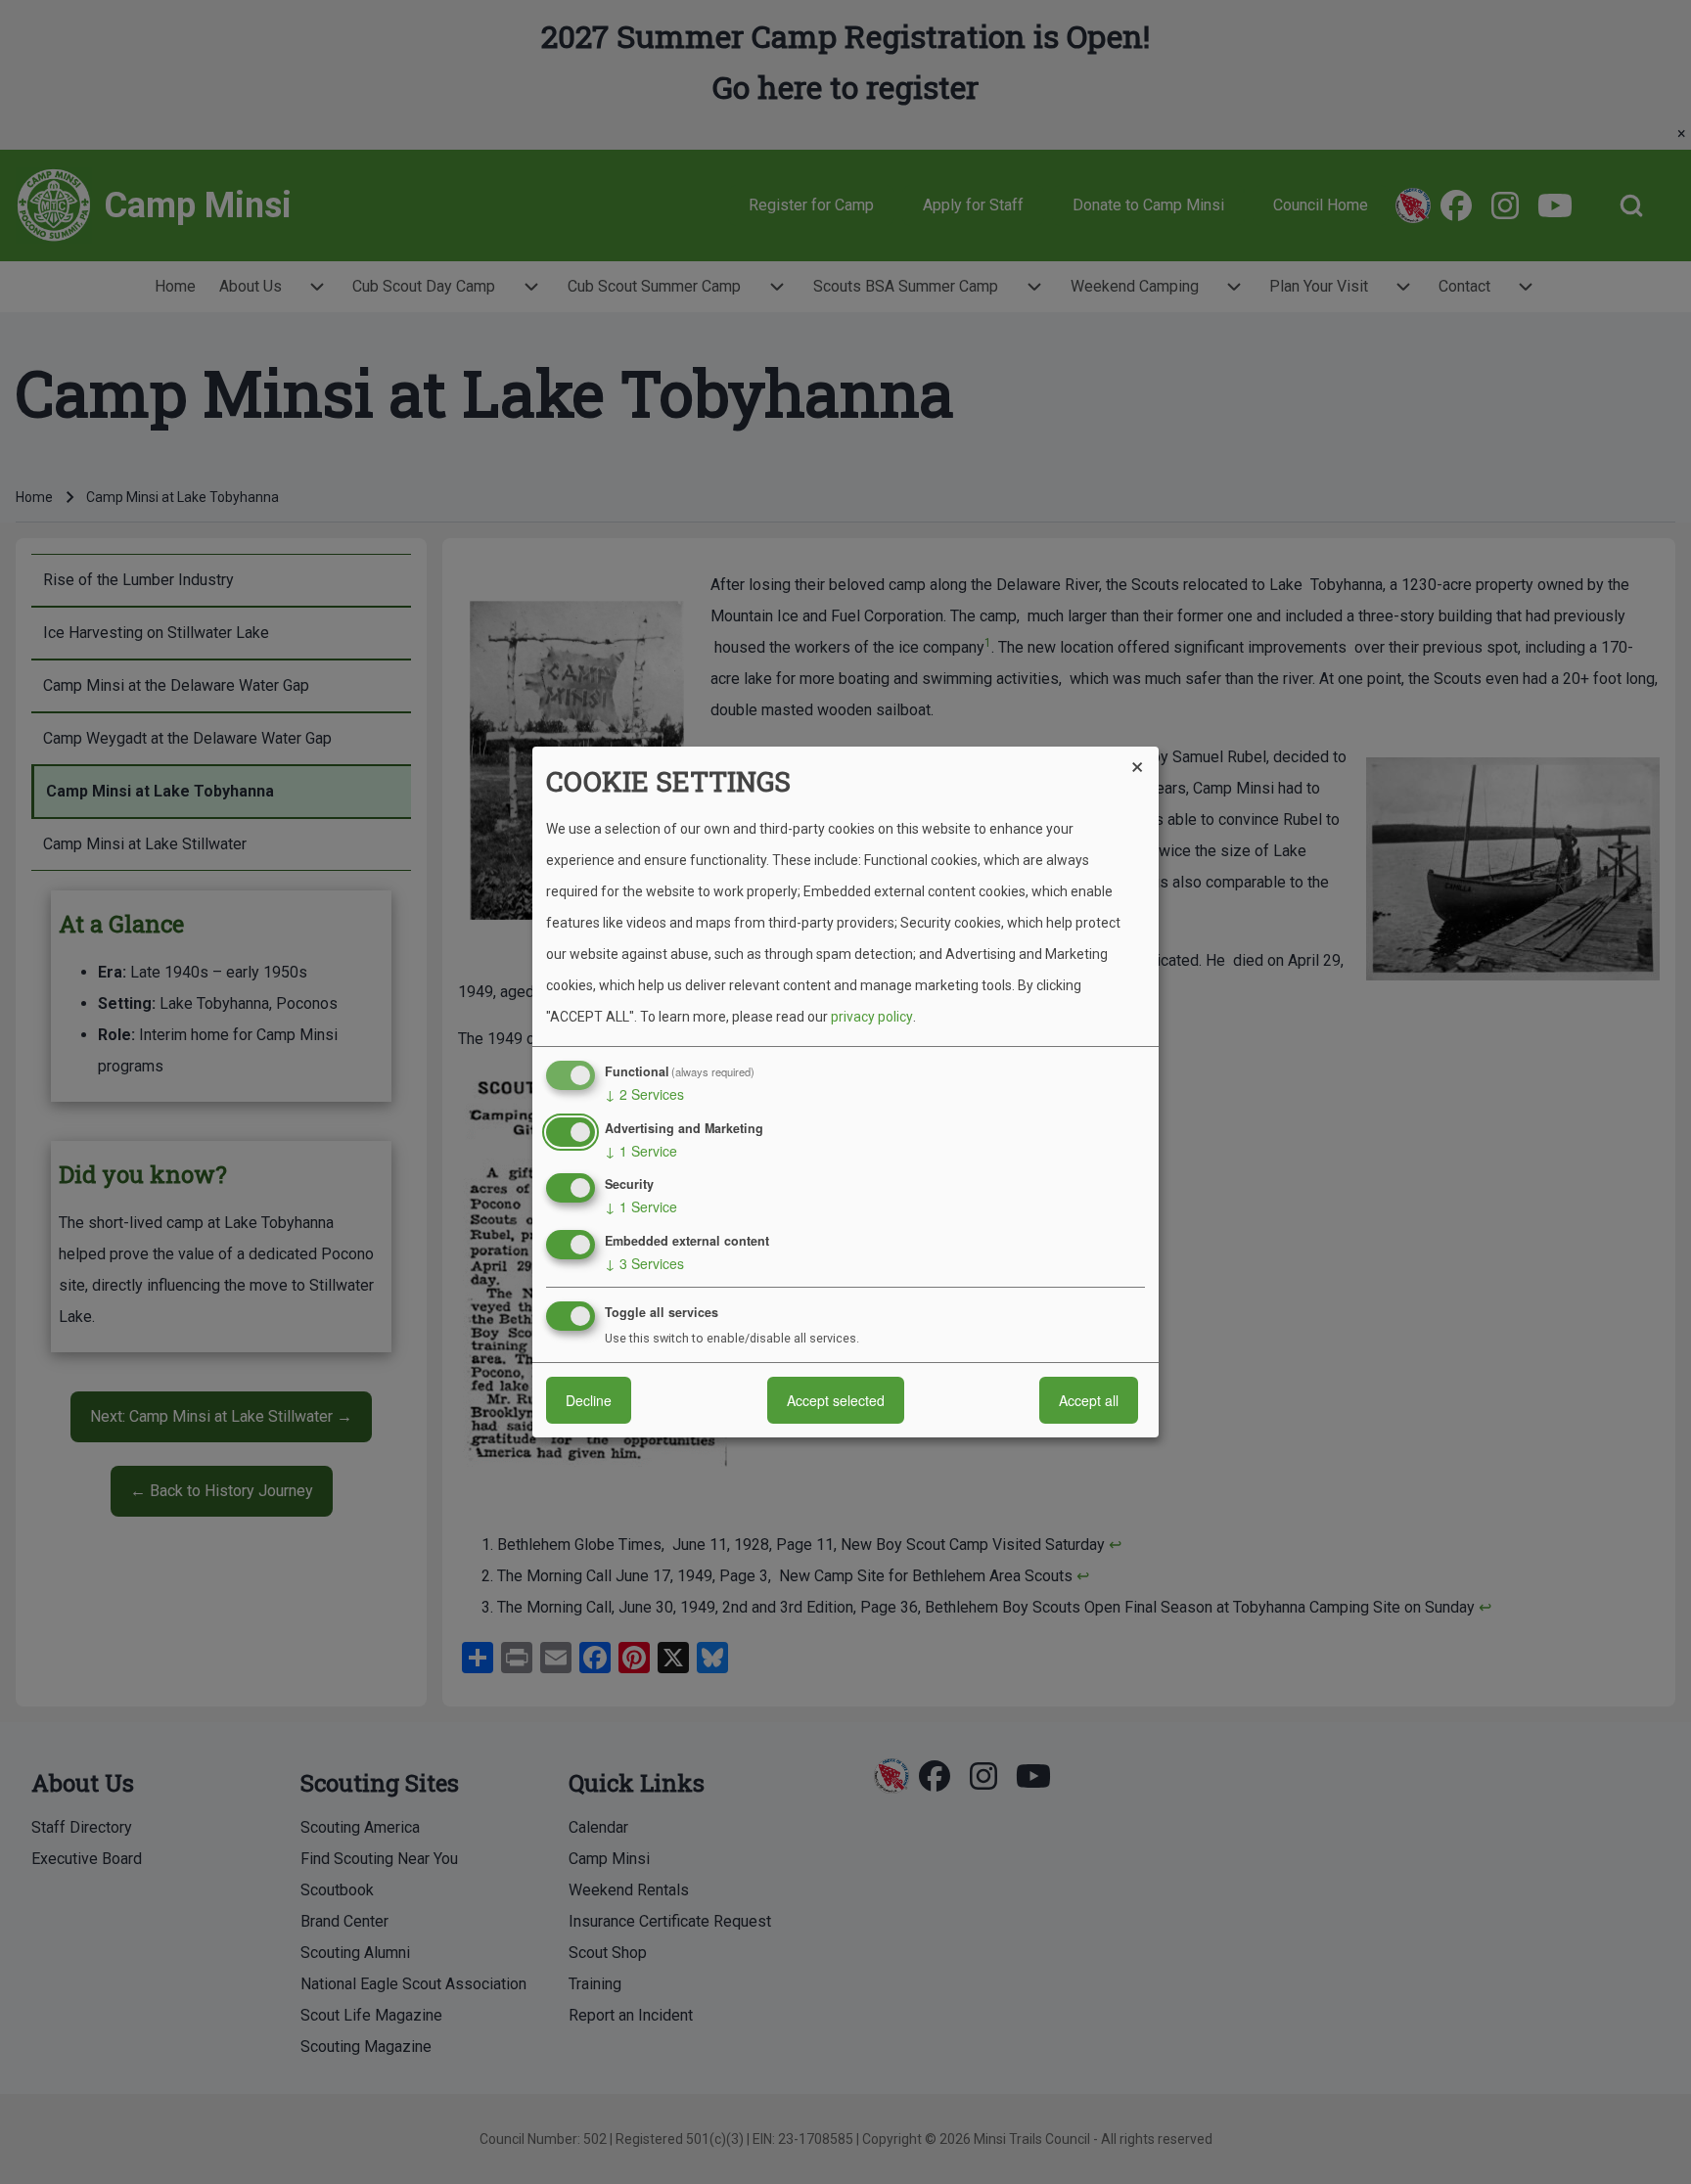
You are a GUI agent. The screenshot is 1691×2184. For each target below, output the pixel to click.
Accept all (1089, 1400)
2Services (644, 1094)
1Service (641, 1151)
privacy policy (872, 1017)
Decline (589, 1400)
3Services (644, 1263)
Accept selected (836, 1400)
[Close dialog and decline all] (1144, 759)
